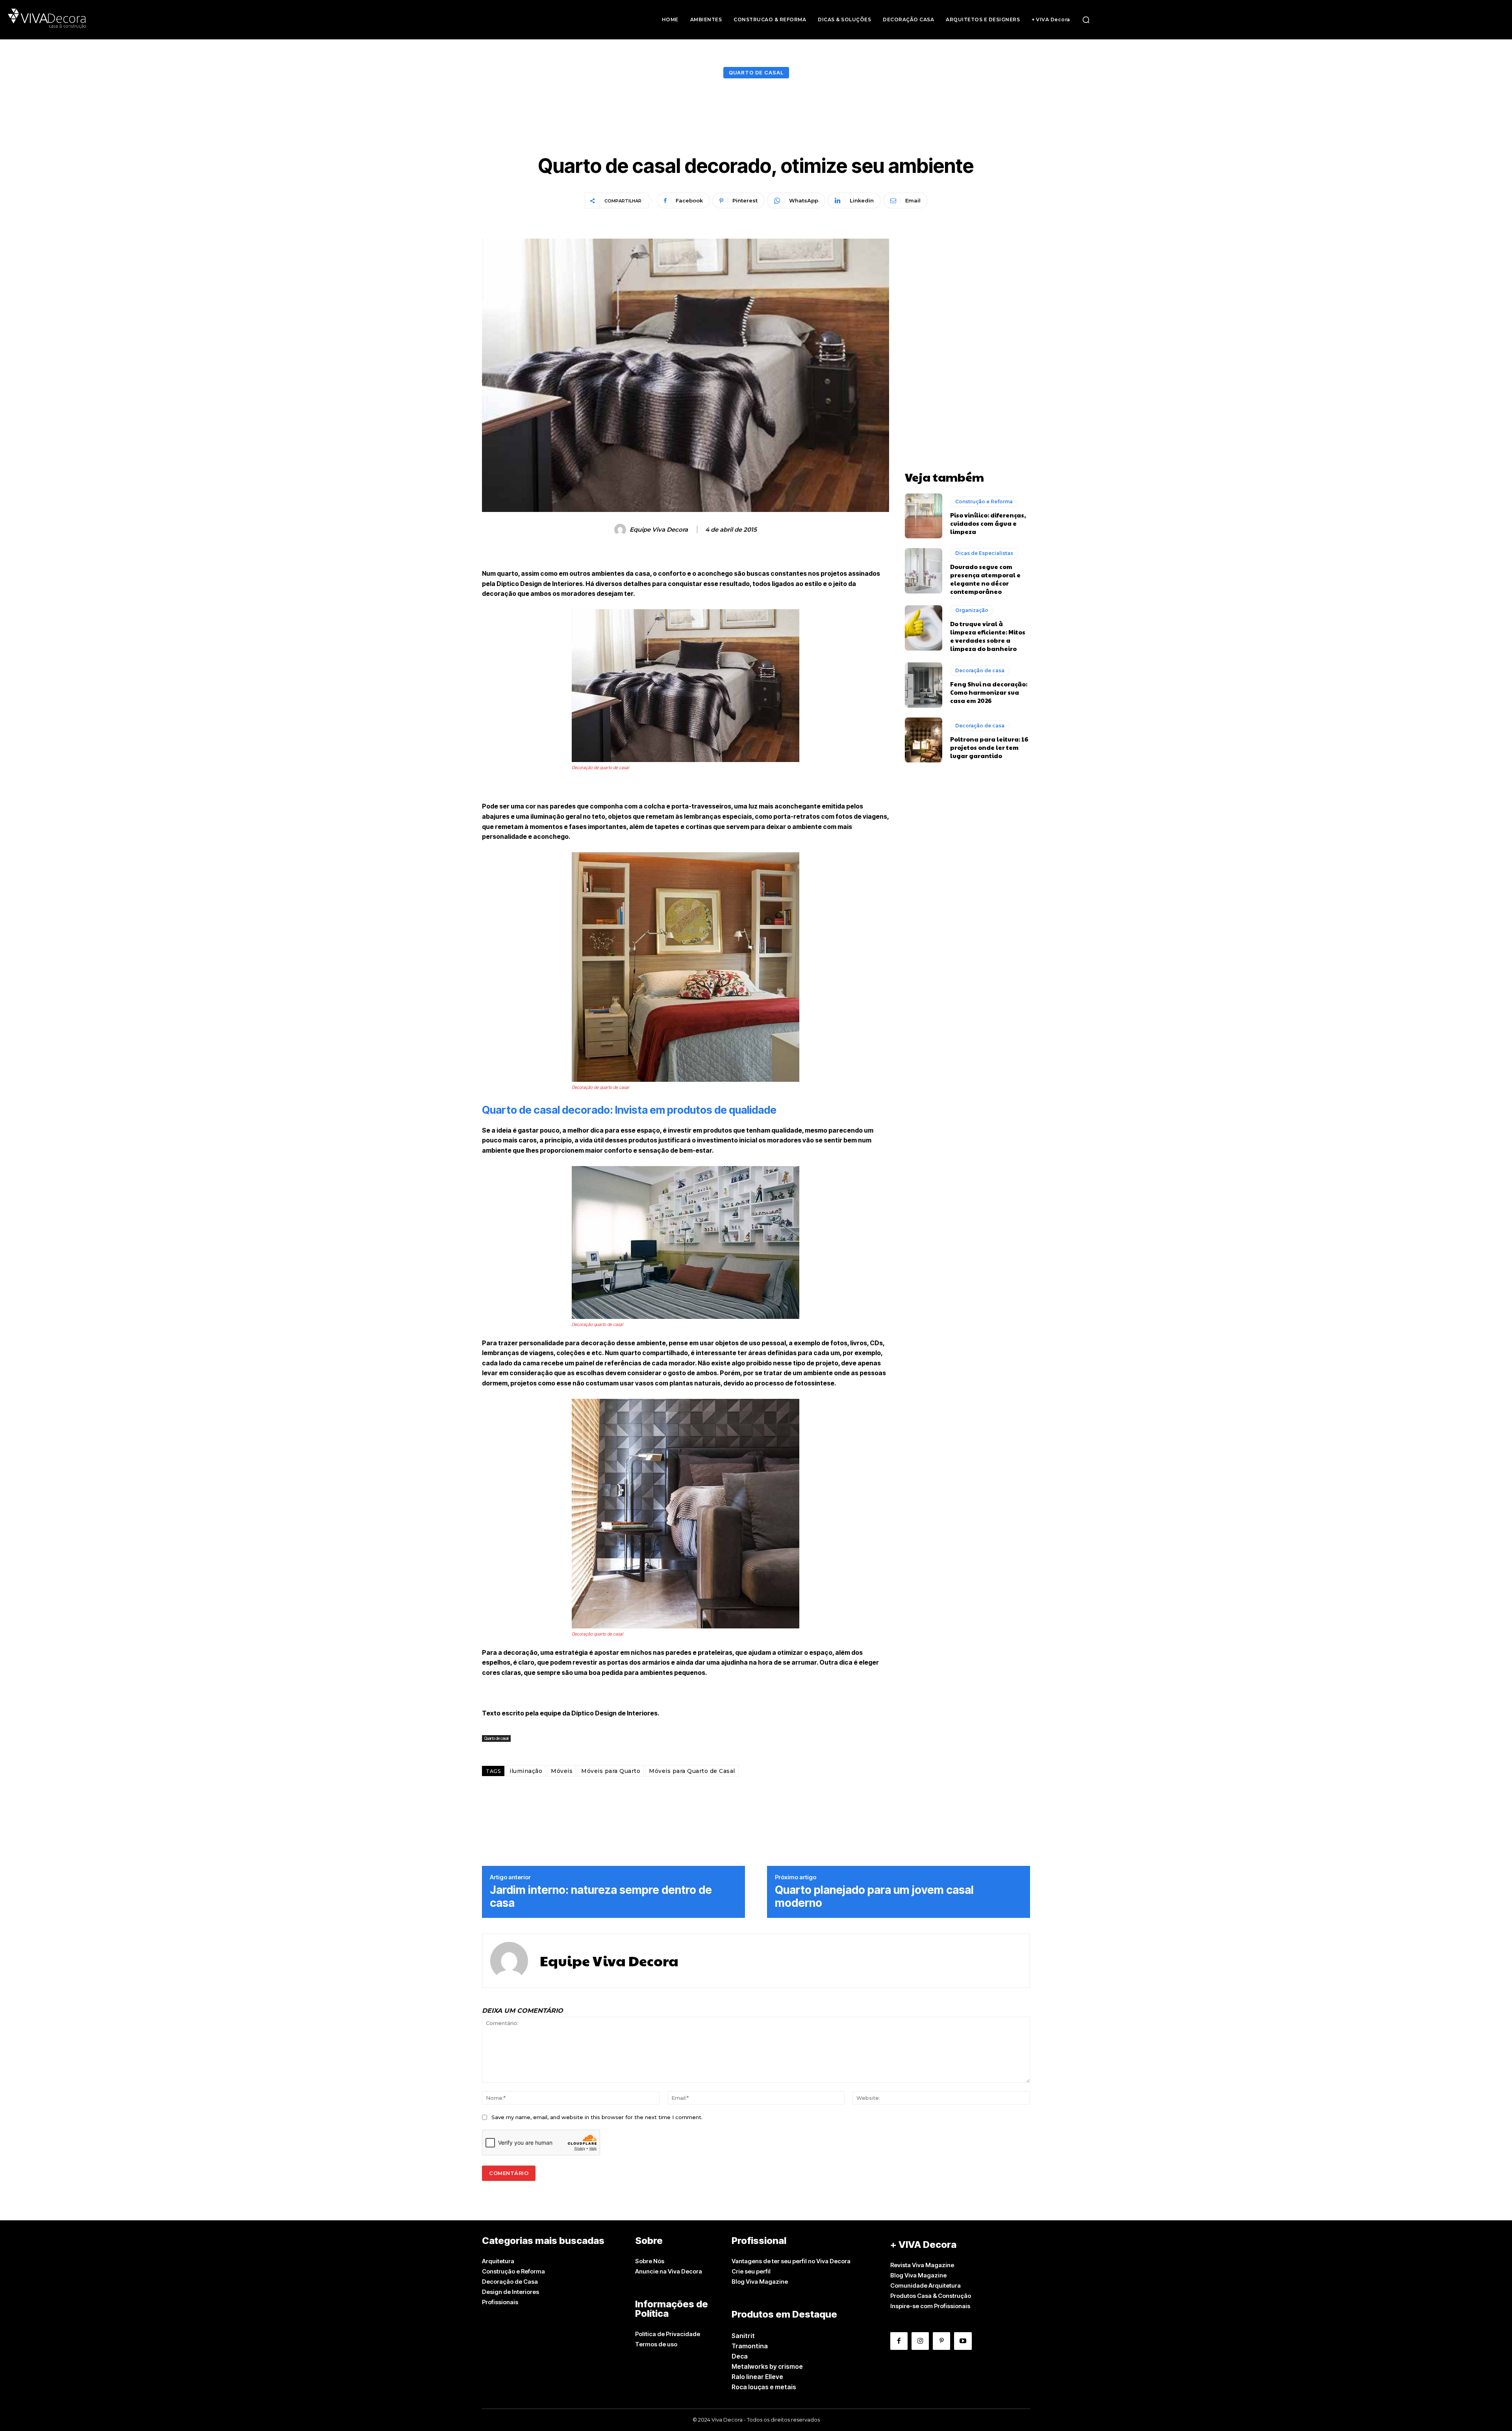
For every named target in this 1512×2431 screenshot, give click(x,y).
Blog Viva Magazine (760, 2282)
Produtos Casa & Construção (931, 2296)
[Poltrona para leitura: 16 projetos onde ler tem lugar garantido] (924, 740)
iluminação (526, 1771)
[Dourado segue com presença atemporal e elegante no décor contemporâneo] (924, 571)
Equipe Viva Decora (659, 530)
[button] (1086, 20)
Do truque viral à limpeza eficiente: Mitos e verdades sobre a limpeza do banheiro (988, 636)
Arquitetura (498, 2261)
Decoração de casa (980, 670)
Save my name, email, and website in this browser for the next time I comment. (597, 2117)
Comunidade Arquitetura (926, 2285)
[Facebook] (899, 2341)
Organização (972, 610)
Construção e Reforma (984, 502)
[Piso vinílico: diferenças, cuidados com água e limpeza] (924, 516)
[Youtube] (963, 2341)
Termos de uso (656, 2344)
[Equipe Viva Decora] (621, 530)
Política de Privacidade (668, 2334)
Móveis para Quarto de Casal (692, 1771)
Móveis (562, 1771)
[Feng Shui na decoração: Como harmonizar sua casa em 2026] (924, 685)
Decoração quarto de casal (597, 1324)
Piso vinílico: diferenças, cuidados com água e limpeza (988, 523)
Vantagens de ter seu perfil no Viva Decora (791, 2261)
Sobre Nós (650, 2261)
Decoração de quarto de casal (600, 768)
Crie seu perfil (751, 2271)
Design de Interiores (510, 2292)
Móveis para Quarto (611, 1771)
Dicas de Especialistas (984, 553)
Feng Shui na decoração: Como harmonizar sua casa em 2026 (989, 692)
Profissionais (500, 2302)
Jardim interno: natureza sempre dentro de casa (601, 1897)
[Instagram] (920, 2341)
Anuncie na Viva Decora (669, 2271)
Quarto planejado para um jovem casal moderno (874, 1897)
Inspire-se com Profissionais (930, 2306)
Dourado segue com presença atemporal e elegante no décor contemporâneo (985, 579)
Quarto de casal (756, 72)
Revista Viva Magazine (922, 2265)
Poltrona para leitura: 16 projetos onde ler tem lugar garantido (989, 747)
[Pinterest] (941, 2341)
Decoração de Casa (510, 2282)
